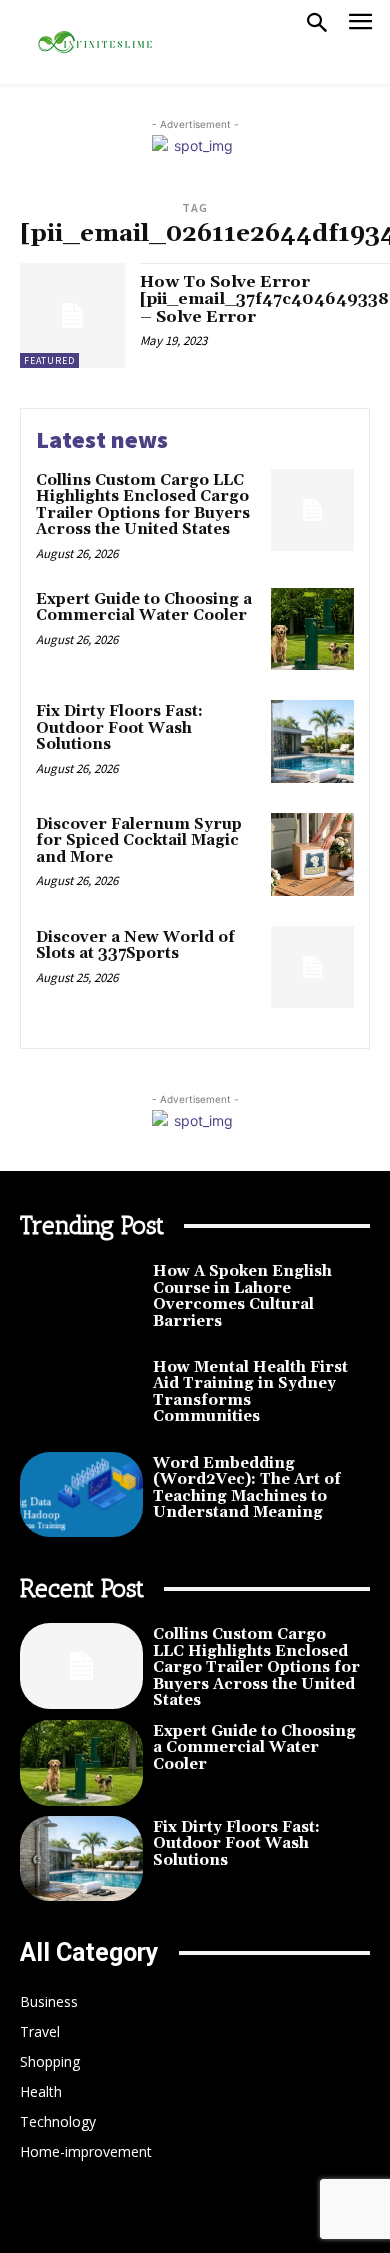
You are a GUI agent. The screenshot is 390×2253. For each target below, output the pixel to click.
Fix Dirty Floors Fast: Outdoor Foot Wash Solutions (119, 728)
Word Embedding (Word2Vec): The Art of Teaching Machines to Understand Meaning (247, 1488)
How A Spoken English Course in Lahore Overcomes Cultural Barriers (242, 1296)
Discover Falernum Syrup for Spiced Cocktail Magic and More (139, 841)
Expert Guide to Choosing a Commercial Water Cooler (144, 608)
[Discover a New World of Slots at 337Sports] (312, 967)
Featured (49, 360)
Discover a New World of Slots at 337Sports (135, 946)
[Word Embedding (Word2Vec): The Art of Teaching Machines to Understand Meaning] (81, 1495)
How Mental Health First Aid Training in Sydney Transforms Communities (250, 1392)
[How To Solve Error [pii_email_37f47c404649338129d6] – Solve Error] (72, 315)
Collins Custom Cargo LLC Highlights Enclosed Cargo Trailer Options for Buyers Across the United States (143, 505)
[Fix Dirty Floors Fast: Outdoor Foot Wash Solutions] (312, 741)
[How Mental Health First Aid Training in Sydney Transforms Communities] (81, 1399)
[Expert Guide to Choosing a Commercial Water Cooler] (312, 629)
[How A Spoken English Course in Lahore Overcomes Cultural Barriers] (81, 1303)
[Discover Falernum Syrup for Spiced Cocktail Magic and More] (312, 854)
